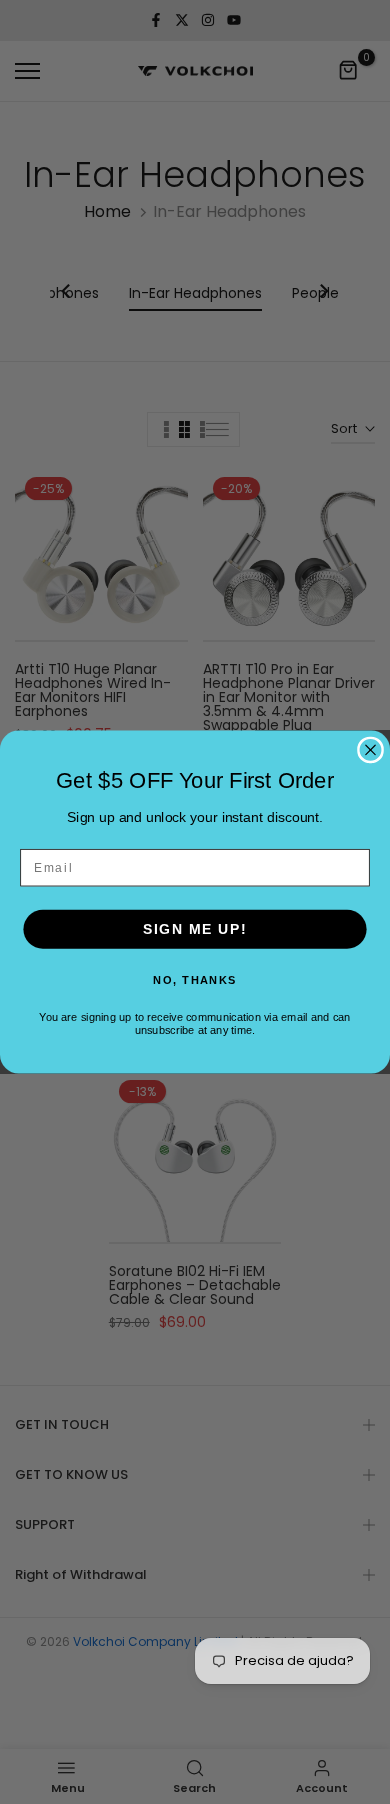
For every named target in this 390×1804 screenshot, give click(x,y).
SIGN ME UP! (195, 929)
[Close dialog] (370, 749)
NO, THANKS (194, 979)
